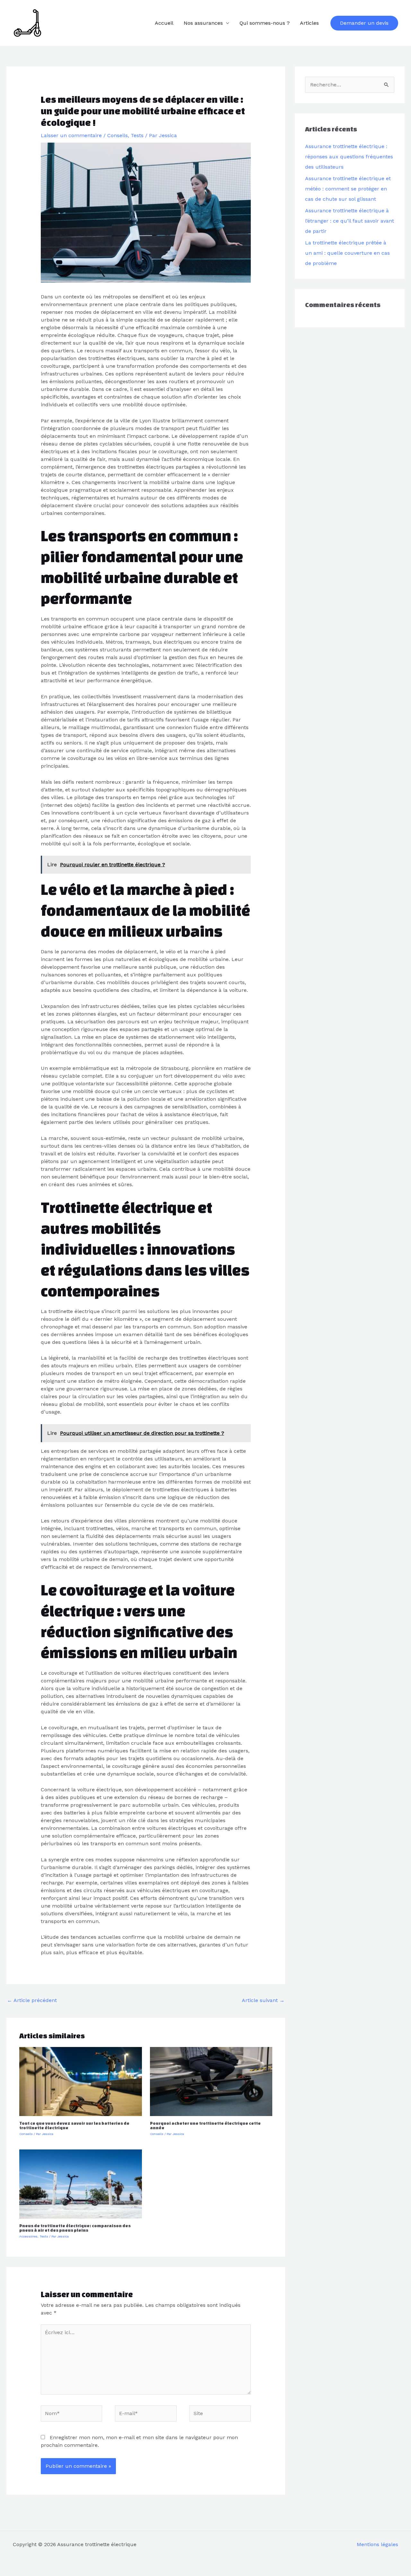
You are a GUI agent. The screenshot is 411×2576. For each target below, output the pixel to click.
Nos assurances (203, 23)
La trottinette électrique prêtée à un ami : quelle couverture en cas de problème (347, 253)
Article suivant (263, 2000)
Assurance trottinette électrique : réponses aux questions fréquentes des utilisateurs (349, 157)
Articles (309, 23)
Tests (137, 135)
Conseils (118, 135)
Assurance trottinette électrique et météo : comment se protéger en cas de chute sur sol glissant (348, 189)
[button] (364, 23)
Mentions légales (377, 2544)
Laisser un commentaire (71, 135)
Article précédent (32, 2000)
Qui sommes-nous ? (265, 23)
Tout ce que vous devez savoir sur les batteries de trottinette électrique (74, 2126)
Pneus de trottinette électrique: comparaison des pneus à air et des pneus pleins (75, 2228)
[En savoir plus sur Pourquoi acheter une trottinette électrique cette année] (211, 2081)
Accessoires (28, 2236)
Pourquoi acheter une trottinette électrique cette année (205, 2126)
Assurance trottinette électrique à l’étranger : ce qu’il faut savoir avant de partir (350, 221)
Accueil (164, 23)
